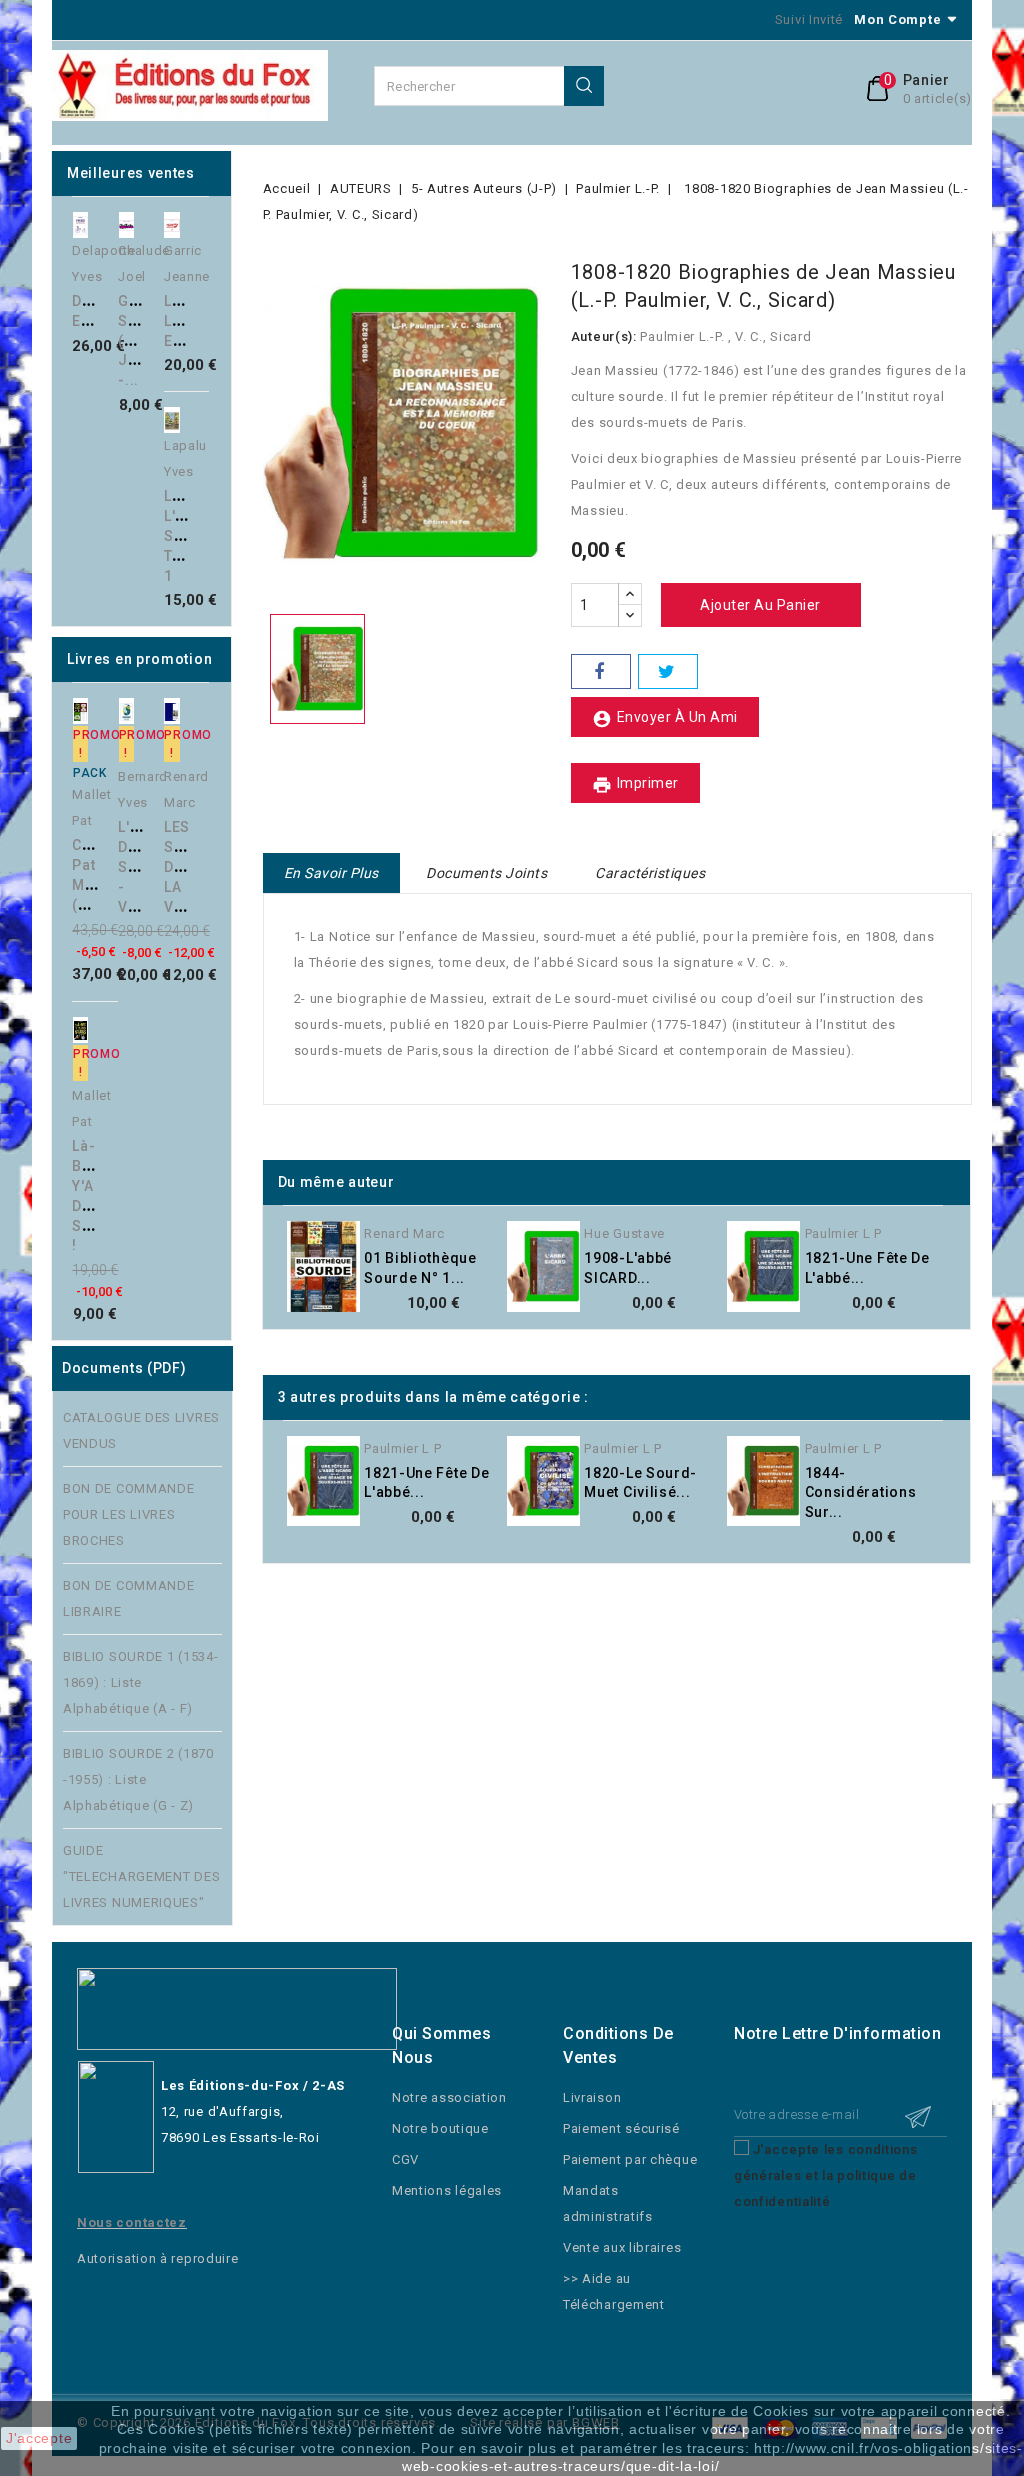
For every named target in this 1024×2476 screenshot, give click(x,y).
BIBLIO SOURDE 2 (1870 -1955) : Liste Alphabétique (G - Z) (138, 1779)
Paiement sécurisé (621, 2128)
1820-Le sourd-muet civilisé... (640, 1483)
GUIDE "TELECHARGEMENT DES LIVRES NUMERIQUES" (141, 1876)
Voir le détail (513, 1281)
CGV (405, 2159)
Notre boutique (440, 2128)
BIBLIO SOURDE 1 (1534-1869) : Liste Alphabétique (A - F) (140, 1682)
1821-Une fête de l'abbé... (867, 1268)
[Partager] (601, 671)
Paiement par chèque (630, 2159)
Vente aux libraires (622, 2247)
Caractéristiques (650, 873)
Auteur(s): (604, 336)
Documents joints (486, 873)
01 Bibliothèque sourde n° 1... (420, 1268)
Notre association (449, 2097)
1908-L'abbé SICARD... (628, 1268)
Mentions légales (447, 2190)
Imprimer (635, 785)
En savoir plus (331, 873)
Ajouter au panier (128, 272)
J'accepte (39, 2438)
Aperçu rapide (128, 231)
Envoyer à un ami (665, 719)
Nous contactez (132, 2222)
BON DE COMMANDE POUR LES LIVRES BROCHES (129, 1514)
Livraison (592, 2097)
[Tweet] (668, 671)
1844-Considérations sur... (861, 1493)
